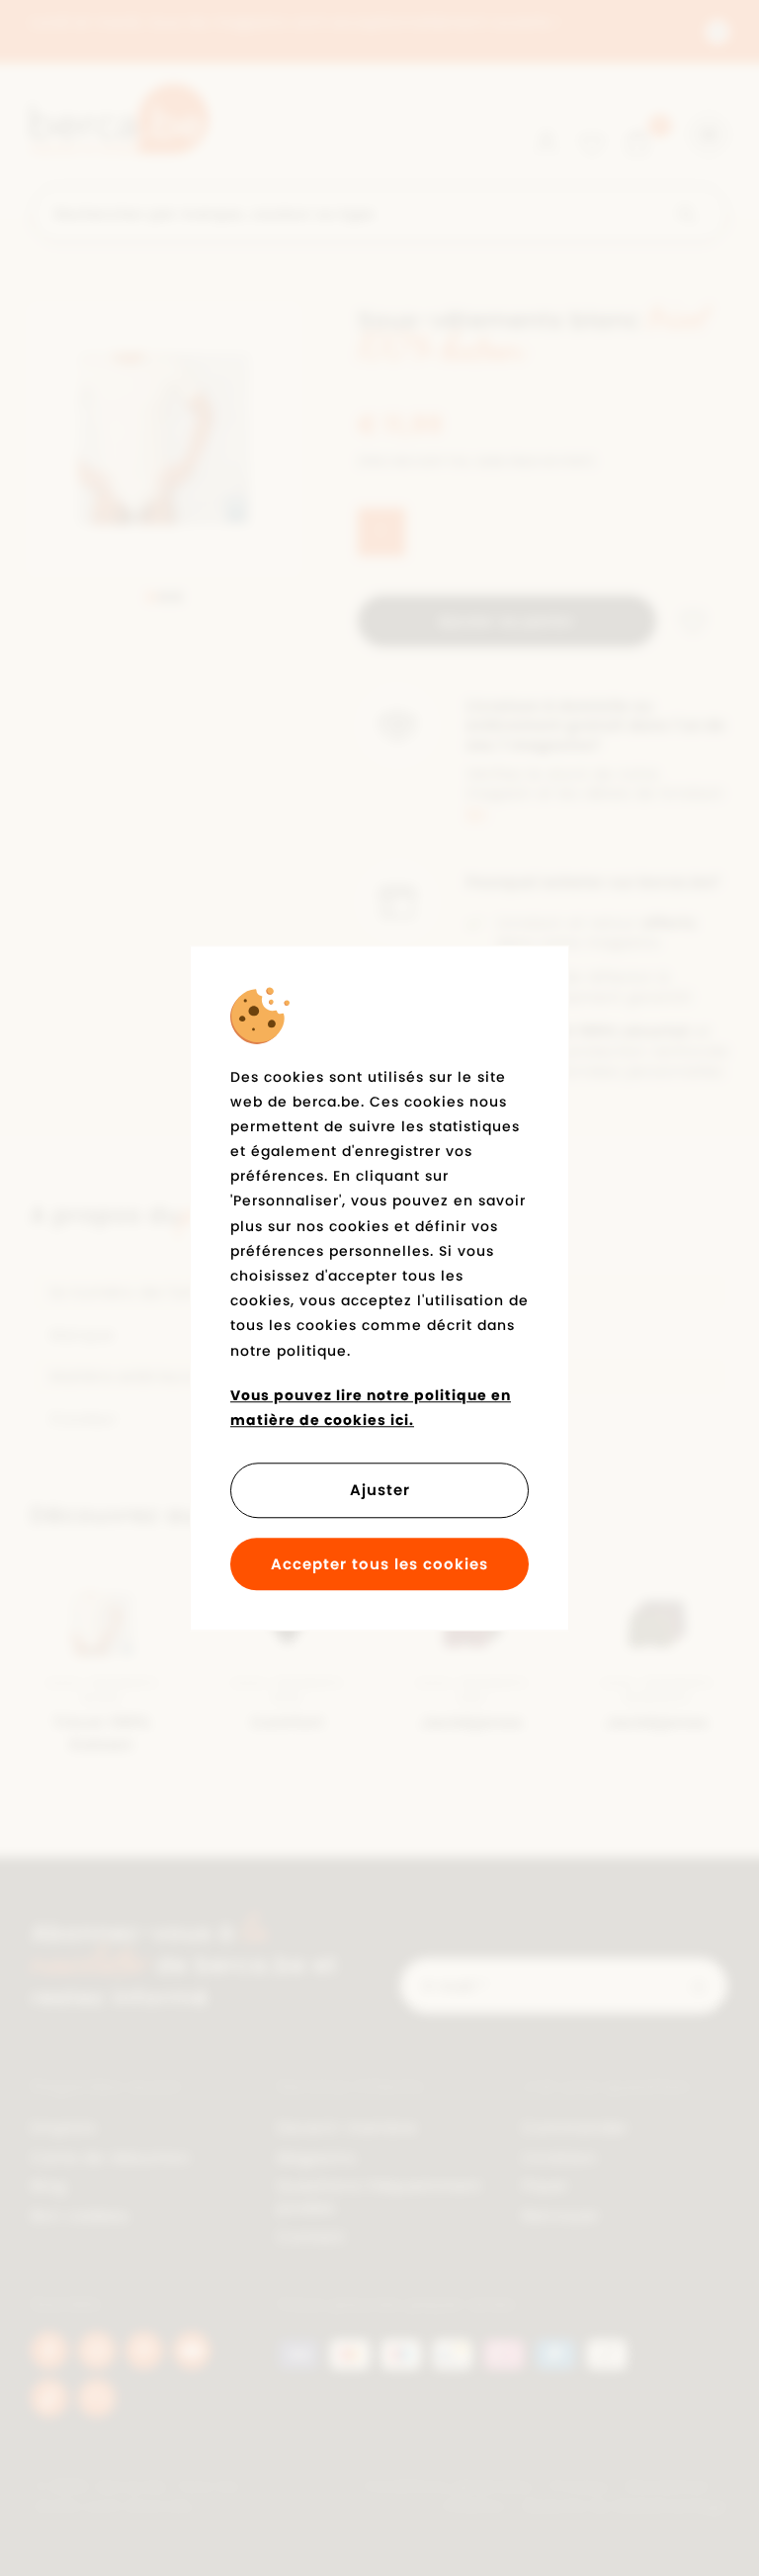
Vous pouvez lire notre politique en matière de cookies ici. (371, 1408)
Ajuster (380, 1490)
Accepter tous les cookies (379, 1564)
